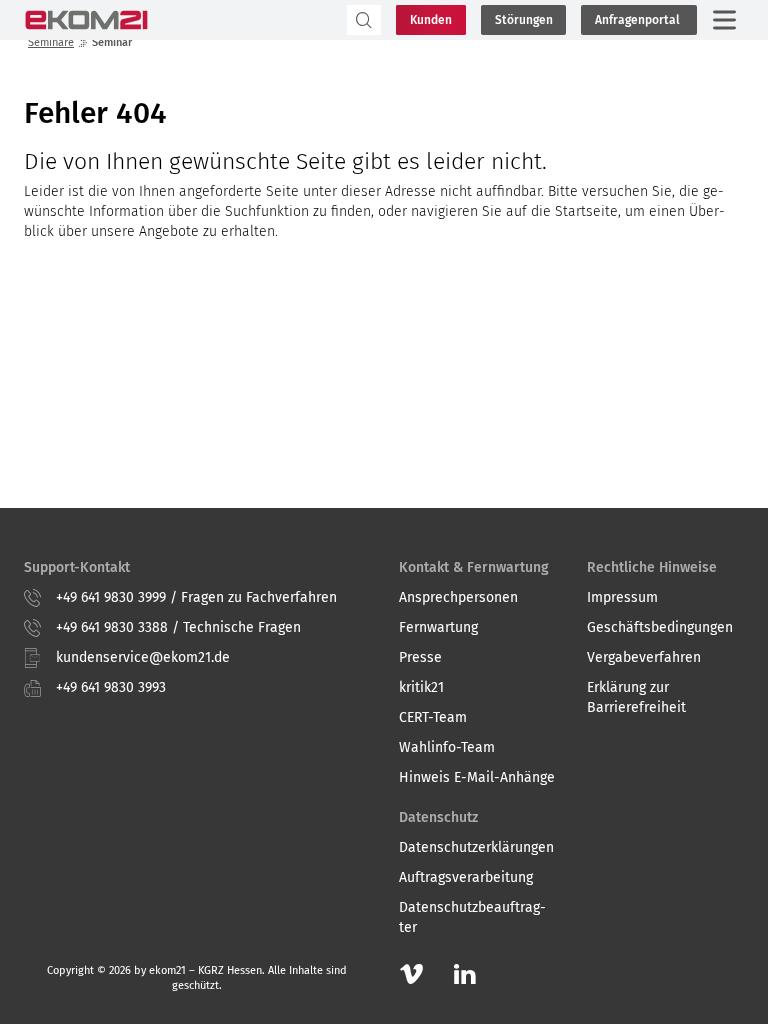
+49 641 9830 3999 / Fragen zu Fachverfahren (196, 597)
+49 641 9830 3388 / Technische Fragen (178, 627)
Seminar (112, 42)
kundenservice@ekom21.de (143, 657)
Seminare (51, 42)
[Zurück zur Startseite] (86, 20)
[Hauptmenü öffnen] (724, 20)
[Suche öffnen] (265, 20)
